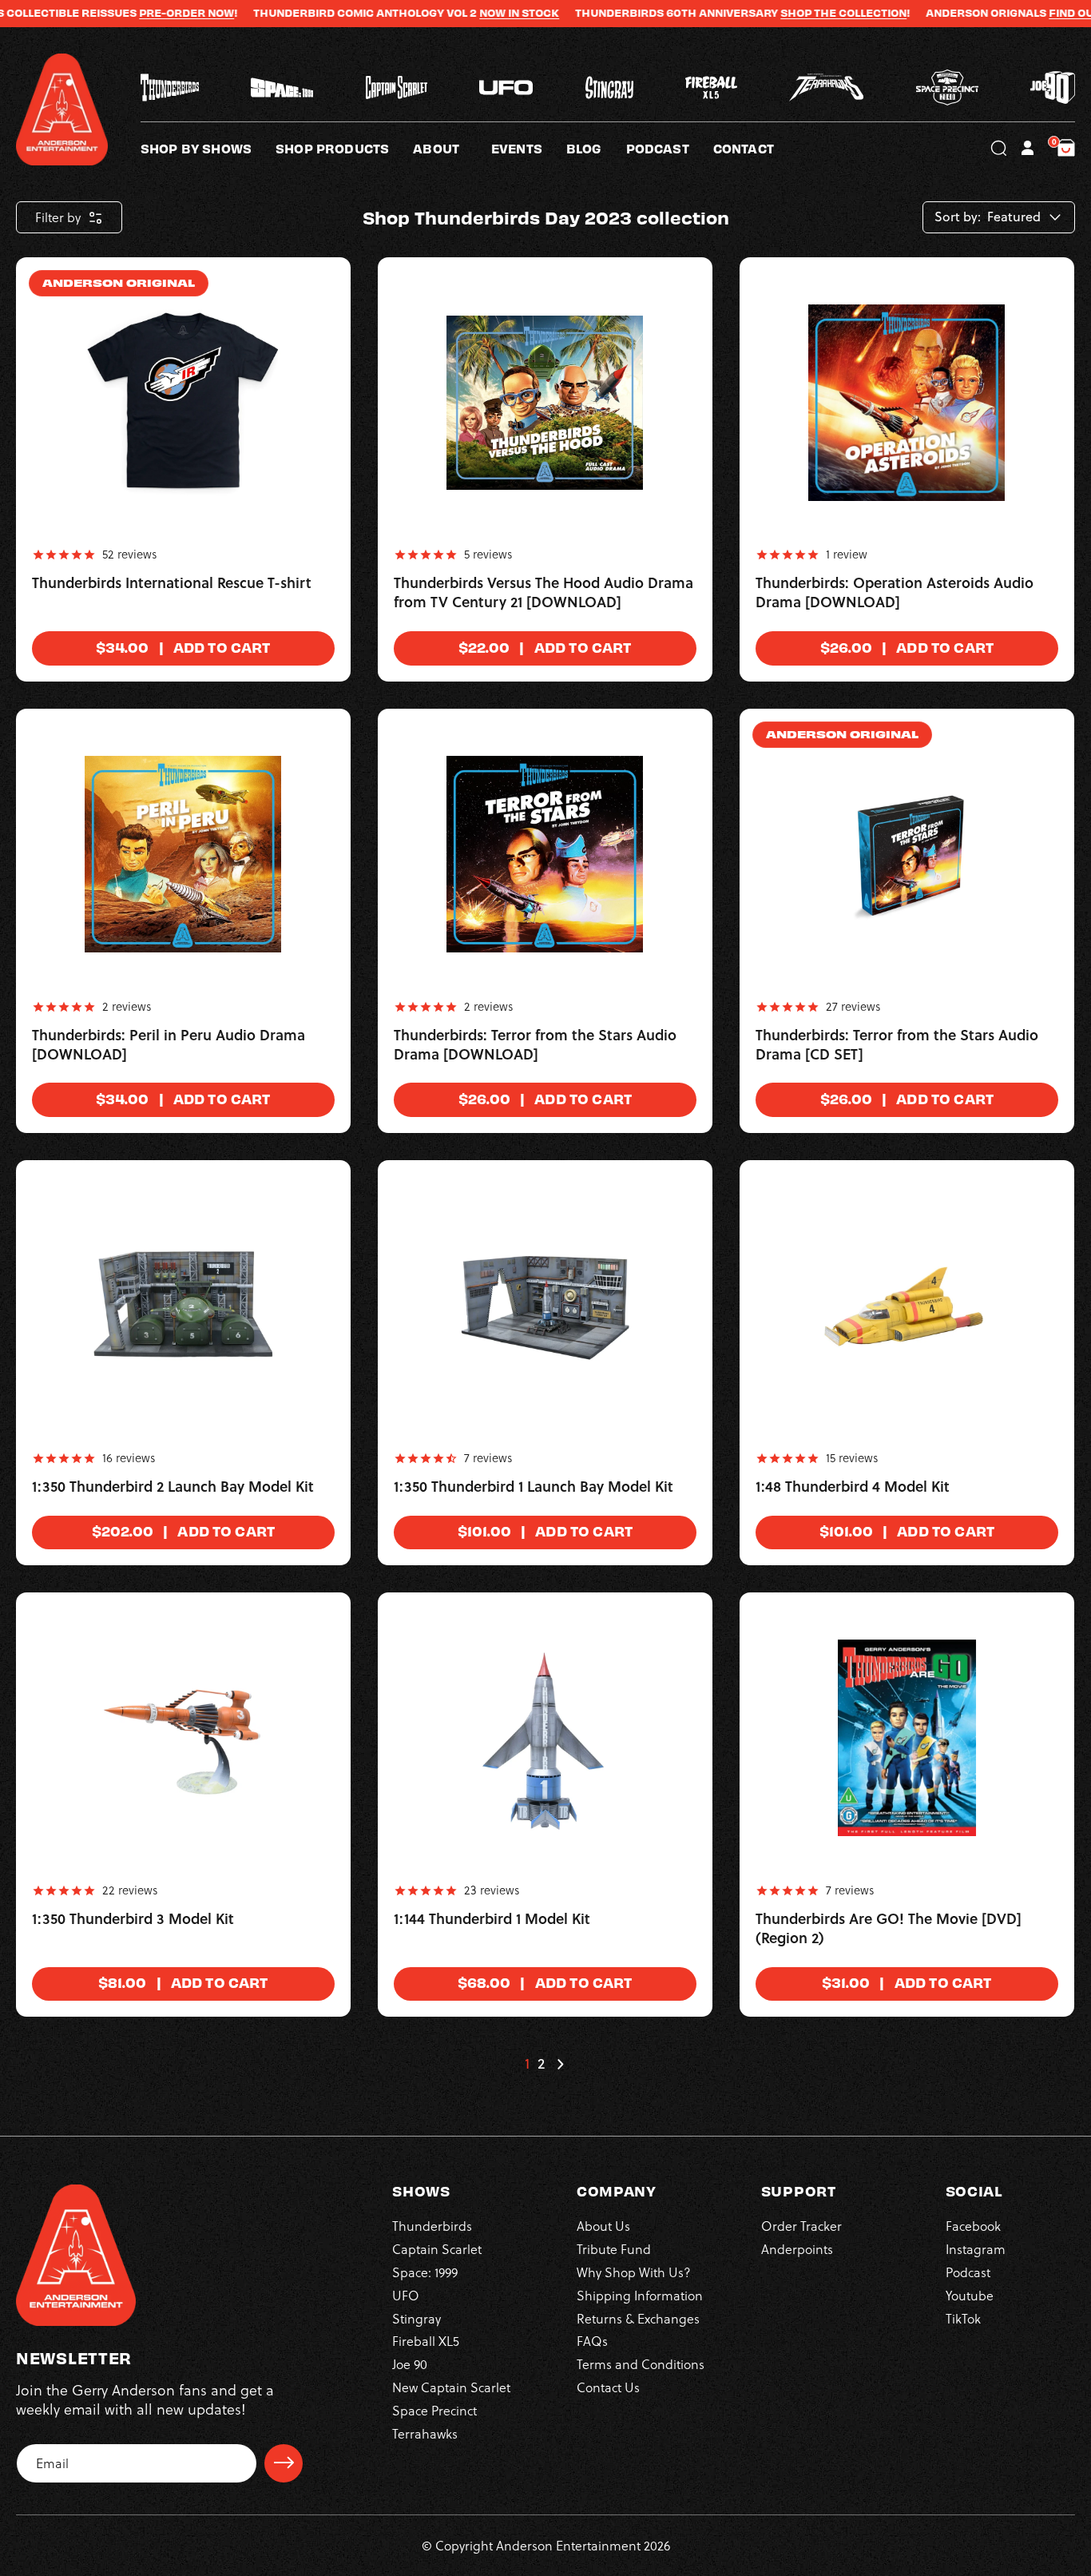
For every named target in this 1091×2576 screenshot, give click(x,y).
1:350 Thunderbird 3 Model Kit (133, 1919)
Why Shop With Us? (634, 2272)
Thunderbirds (432, 2226)
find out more (1038, 13)
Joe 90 (410, 2363)
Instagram (976, 2248)
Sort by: (958, 217)
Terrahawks (425, 2433)
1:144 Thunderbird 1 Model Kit (492, 1919)
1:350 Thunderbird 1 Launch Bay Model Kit (534, 1487)
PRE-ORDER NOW (133, 13)
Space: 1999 (425, 2272)
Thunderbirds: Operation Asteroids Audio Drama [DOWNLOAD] (895, 593)
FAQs (592, 2341)
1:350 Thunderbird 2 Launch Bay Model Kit (173, 1487)
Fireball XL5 (426, 2341)
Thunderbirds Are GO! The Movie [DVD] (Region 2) (889, 1929)
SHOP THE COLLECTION (790, 13)
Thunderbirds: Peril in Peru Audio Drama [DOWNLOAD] (169, 1045)
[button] (452, 148)
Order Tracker (801, 2226)
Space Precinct (434, 2410)
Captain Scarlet (437, 2248)
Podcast (968, 2272)
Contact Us (608, 2387)
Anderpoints (797, 2248)
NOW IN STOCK (466, 13)
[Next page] (560, 2064)
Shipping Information (640, 2295)
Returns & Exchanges (638, 2318)
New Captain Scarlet (451, 2387)
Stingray (417, 2318)
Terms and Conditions (641, 2363)
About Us (603, 2226)
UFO (406, 2295)
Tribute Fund (614, 2248)
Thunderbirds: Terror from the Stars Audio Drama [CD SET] (897, 1045)
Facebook (973, 2226)
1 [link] (527, 2064)
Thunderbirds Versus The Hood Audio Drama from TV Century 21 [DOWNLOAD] (544, 593)
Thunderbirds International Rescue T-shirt (172, 583)
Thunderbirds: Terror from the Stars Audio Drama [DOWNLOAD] (535, 1045)
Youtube (970, 2295)
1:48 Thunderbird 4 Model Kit (853, 1487)
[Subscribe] (284, 2463)
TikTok (963, 2318)
